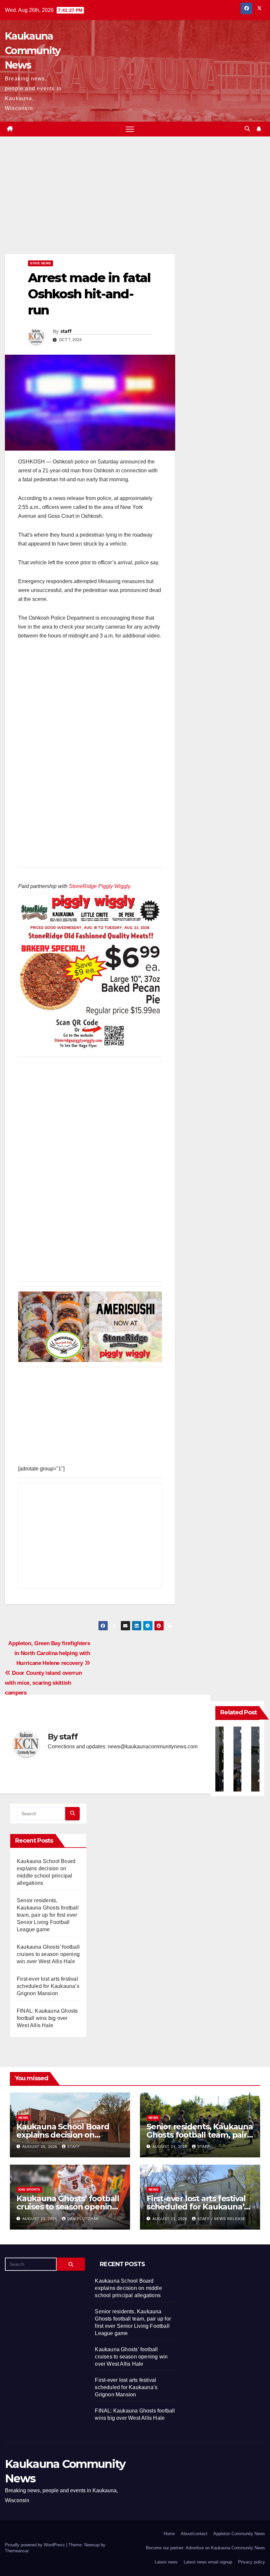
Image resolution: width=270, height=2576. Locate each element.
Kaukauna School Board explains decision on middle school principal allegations (128, 2288)
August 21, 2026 (40, 2219)
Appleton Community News (239, 2534)
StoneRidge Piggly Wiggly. (100, 886)
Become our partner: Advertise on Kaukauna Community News (205, 2548)
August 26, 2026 (40, 2147)
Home (169, 2534)
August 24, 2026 (171, 2147)
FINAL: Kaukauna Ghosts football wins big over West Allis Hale (47, 2018)
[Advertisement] (90, 205)
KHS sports (29, 2190)
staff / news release (221, 2219)
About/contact (194, 2534)
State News (40, 263)
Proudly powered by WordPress (36, 2545)
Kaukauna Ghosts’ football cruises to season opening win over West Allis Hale (48, 1954)
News (23, 2118)
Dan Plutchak (83, 2219)
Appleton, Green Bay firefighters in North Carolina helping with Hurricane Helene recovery (49, 1653)
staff (66, 331)
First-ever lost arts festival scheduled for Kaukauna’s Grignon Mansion (48, 1986)
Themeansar (17, 2551)
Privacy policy (252, 2562)
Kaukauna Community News (33, 51)
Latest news (166, 2562)
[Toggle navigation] (130, 129)
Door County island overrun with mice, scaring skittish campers (43, 1683)
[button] (247, 129)
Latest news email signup (208, 2562)
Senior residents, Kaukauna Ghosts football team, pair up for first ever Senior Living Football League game (48, 1915)
